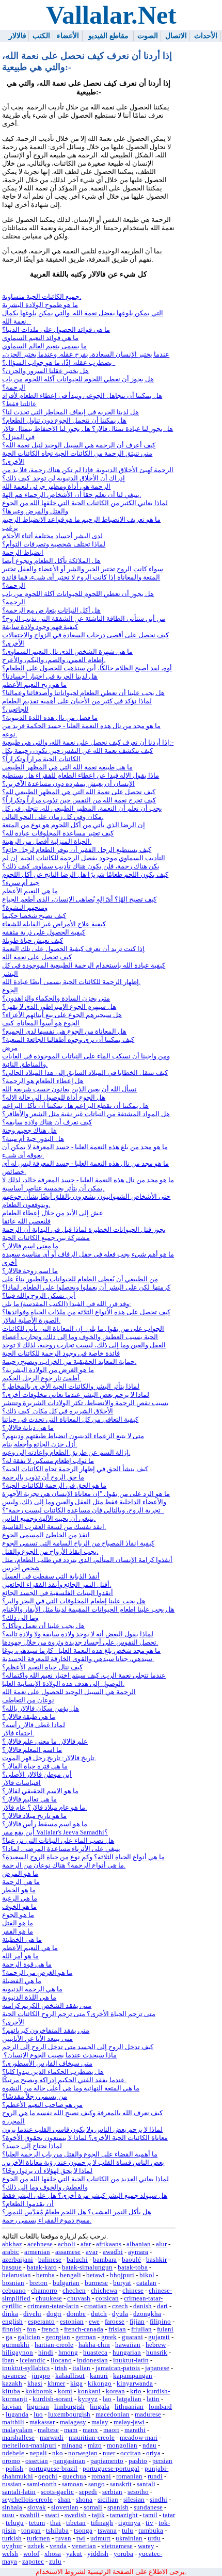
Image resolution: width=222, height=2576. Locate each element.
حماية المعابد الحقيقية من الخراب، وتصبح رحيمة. (69, 1362)
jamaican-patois (118, 2368)
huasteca (95, 2353)
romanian (129, 2476)
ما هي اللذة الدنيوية (29, 1998)
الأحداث (206, 36)
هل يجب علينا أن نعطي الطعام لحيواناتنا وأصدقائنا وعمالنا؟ (83, 693)
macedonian (113, 2414)
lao (107, 2399)
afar (86, 2244)
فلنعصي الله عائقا (26, 1221)
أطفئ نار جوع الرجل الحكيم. (42, 1378)
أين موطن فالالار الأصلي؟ (37, 1775)
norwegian (83, 2453)
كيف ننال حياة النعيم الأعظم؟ (42, 1667)
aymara (138, 2252)
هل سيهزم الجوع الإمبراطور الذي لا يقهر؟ (59, 1007)
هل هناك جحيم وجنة (29, 1131)
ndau (149, 2445)
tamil (150, 2515)
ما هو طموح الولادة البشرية (40, 305)
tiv (149, 2523)
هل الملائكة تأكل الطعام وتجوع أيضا (51, 561)
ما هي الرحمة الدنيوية (32, 1989)
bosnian (13, 2283)
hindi (46, 2353)
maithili (13, 2422)
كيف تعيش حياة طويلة (33, 941)
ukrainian (129, 2538)
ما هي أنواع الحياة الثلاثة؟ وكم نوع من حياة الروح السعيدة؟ (83, 1857)
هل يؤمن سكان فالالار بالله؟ (41, 1709)
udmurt (100, 2538)
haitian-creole (54, 2345)
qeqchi (48, 2476)
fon (31, 2329)
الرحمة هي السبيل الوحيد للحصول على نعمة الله (69, 1692)
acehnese (40, 2244)
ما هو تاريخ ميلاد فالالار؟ (34, 1816)
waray (146, 2546)
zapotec (33, 2562)
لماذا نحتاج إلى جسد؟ (32, 2146)
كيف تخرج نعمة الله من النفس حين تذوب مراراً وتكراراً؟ (79, 800)
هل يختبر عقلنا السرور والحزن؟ (45, 371)
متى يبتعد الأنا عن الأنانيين (37, 2039)
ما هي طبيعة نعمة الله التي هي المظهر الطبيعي (67, 767)
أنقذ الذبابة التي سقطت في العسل (51, 1576)
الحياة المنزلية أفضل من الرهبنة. (47, 842)
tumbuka (151, 2531)
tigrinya (129, 2523)
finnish (12, 2329)
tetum (37, 2523)
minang (72, 2445)
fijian (137, 2322)
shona (84, 2500)
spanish (118, 2507)
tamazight (124, 2515)
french (50, 2329)
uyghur (12, 2546)
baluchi (77, 2260)
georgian (58, 2337)
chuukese (49, 2298)
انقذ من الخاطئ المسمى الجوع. (47, 1535)
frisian (117, 2329)
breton (38, 2283)
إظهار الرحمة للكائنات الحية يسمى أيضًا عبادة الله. (71, 982)
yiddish (98, 2554)
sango (97, 2484)
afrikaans (109, 2244)
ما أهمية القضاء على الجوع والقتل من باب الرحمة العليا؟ (80, 2154)
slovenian (65, 2507)
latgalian (129, 2399)
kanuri (99, 2376)
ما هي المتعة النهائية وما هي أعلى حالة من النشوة (71, 2088)
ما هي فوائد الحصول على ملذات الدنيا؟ (56, 330)
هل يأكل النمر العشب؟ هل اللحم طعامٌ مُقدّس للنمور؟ (77, 2212)
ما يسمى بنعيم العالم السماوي (44, 346)
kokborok (39, 2391)
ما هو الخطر (19, 1890)
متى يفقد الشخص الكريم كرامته (47, 2006)
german (86, 2337)
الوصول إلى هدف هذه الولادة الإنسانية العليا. (63, 1684)
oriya (153, 2453)
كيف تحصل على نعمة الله (37, 957)
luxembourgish (69, 2414)
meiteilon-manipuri (29, 2445)
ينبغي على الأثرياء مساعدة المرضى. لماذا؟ (61, 1849)
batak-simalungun (87, 2267)
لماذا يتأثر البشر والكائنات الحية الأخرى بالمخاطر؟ (71, 1387)
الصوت (148, 36)
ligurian (38, 2407)
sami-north (42, 2484)
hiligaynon (18, 2353)
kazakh (12, 2384)
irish (61, 2368)
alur (161, 2244)
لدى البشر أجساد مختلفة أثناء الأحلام (52, 536)
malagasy (73, 2422)
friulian (141, 2329)
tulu (128, 2531)
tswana (107, 2531)
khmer (56, 2384)
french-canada (84, 2329)
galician (29, 2337)
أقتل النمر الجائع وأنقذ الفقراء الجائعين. (57, 1585)
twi (81, 2538)
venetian (84, 2546)
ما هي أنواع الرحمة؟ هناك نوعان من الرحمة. (64, 1865)
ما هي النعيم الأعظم (30, 891)
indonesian (92, 2360)
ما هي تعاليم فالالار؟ (29, 1799)
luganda (17, 2414)
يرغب (10, 528)
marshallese (18, 2438)
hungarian (127, 2353)
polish (14, 2469)
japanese (157, 2368)
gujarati (159, 2337)
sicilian (108, 2500)
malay (100, 2422)
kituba (11, 2391)
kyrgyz (88, 2399)
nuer (109, 2453)
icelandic (33, 2360)
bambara (105, 2260)
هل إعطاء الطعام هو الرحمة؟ (43, 1081)
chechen (74, 2291)
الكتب (41, 36)
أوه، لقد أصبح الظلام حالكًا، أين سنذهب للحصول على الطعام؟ (87, 668)
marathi (135, 2430)
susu (8, 2515)
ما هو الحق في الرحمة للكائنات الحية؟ (54, 1486)
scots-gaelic (57, 2492)
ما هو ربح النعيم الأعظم (34, 685)
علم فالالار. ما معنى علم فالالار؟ (45, 1742)
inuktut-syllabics (26, 2368)
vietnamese (117, 2546)
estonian (72, 2322)
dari (162, 2306)
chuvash (79, 2298)
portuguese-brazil (53, 2469)
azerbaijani (18, 2260)
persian (162, 2461)
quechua (74, 2476)
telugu (15, 2523)
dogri (54, 2314)
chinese (133, 2291)
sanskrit (121, 2484)
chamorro (44, 2291)
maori (111, 2430)
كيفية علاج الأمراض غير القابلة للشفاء (54, 924)
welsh (10, 2554)
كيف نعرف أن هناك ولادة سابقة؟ (47, 1122)
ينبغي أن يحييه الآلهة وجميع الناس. (49, 1519)
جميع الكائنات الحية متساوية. (42, 297)
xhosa (53, 2554)
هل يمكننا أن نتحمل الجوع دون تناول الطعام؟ (64, 421)
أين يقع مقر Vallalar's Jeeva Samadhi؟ (55, 1832)
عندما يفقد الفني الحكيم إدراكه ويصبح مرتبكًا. (64, 2080)
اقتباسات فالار (21, 1783)
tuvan (63, 2538)
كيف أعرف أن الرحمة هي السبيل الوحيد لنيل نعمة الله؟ (79, 445)
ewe (94, 2322)
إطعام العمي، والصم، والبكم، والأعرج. (54, 660)
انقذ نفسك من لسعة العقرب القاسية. (54, 1527)
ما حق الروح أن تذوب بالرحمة (43, 1477)
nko (58, 2453)
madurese (148, 2414)
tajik (98, 2515)
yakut (74, 2554)
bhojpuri (122, 2275)
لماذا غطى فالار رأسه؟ (34, 1725)
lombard (160, 2407)
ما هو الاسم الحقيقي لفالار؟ (40, 1791)
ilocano (61, 2360)
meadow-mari (139, 2438)
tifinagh (102, 2523)
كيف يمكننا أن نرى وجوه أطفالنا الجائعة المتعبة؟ (68, 1040)
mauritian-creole (92, 2438)
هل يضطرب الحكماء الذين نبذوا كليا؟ (53, 2072)
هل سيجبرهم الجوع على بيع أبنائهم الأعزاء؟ (62, 1015)
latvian (12, 2407)
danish (142, 2306)
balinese (50, 2260)
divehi (32, 2314)
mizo (95, 2445)
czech (120, 2306)
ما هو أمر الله (20, 1956)
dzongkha (147, 2314)
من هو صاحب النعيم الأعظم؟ (42, 2105)
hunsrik (157, 2353)
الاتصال (176, 36)
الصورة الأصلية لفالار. (31, 1321)
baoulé (131, 2260)
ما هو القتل (18, 1923)
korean (115, 2391)
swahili (30, 2515)
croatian (96, 2306)
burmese (96, 2283)
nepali (38, 2453)
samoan (73, 2484)
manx (90, 2430)
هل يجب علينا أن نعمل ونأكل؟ (43, 1626)
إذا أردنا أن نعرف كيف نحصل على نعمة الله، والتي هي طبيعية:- (88, 743)
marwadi (52, 2438)
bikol (147, 2275)
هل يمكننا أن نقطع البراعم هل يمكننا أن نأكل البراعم (75, 1106)
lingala (100, 2407)
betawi (96, 2275)
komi (65, 2391)
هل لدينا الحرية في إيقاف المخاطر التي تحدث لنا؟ (70, 412)
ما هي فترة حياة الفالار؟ (35, 1766)
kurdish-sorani (53, 2399)
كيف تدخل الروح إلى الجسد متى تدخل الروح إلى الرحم (78, 2047)
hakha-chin (94, 2345)
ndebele (13, 2453)
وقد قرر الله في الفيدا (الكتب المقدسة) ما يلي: (67, 1304)
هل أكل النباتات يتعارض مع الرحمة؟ (51, 610)
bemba (45, 2275)
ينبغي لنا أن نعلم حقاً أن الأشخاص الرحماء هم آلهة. (72, 495)
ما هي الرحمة (21, 1882)
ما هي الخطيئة (22, 1940)
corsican (107, 2298)
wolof (31, 2554)
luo (38, 2414)
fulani (165, 2329)
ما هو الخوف (19, 1907)
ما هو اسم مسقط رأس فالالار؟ (45, 1824)
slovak (37, 2507)
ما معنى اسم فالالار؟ (30, 1246)
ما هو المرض (20, 1874)
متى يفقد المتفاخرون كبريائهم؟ (46, 2031)
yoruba (123, 2554)
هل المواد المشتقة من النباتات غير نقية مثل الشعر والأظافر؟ (86, 1114)
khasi (35, 2384)
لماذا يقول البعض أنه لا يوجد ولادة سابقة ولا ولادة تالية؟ (78, 1634)
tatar (169, 2515)
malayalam (17, 2430)
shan (64, 2500)
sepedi (88, 2492)
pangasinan (69, 2461)
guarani (132, 2337)
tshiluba (57, 2531)
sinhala (12, 2507)
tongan (31, 2531)
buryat (122, 2283)
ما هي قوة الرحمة (27, 1965)
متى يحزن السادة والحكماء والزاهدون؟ (56, 999)
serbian (112, 2492)
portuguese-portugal (111, 2469)
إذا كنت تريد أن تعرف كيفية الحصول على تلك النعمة (73, 949)
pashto (138, 2461)
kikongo (100, 2384)
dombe (76, 2314)
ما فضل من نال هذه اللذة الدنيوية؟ (50, 718)
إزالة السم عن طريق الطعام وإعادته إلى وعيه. (66, 1453)
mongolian (122, 2445)
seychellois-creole (27, 2500)
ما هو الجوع (18, 1915)
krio (136, 2391)
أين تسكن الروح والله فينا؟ (39, 1296)
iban (8, 2360)
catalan (146, 2283)
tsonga (83, 2531)
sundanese (148, 2507)
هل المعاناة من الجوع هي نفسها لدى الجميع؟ (64, 1032)
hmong (68, 2353)
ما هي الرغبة (20, 1898)
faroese (115, 2322)
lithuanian (129, 2407)
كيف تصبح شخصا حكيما (34, 916)
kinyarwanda (135, 2384)
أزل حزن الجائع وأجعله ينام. (39, 1444)
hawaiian (128, 2345)
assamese (68, 2252)
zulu (55, 2562)
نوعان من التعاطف (28, 1700)
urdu (154, 2538)
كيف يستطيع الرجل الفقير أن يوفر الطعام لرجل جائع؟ (77, 850)
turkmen (38, 2538)
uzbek (36, 2546)
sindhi (158, 2500)
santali (146, 2484)
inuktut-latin (131, 2360)
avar (92, 2252)
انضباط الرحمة (23, 553)
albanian (139, 2244)
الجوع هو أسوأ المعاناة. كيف (41, 1023)
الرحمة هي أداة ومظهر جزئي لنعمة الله (56, 487)
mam (71, 2430)
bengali (70, 2275)
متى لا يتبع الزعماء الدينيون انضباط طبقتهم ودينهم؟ (73, 1436)
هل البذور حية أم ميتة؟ (33, 1139)
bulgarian (66, 2283)
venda (58, 2546)
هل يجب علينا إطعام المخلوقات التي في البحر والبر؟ (74, 1601)
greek (109, 2337)
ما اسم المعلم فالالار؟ (32, 1750)
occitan (131, 2453)
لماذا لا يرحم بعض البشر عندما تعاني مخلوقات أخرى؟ (76, 1395)
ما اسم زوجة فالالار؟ (30, 1271)
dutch (99, 2314)
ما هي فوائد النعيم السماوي (40, 338)
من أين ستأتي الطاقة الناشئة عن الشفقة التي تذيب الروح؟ (84, 619)
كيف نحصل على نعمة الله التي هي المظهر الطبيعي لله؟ (79, 792)
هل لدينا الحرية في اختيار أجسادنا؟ (50, 677)
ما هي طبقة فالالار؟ (29, 1717)
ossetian (37, 2461)
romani (101, 2476)
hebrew (156, 2345)
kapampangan (133, 2376)
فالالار (18, 36)
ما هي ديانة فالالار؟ (28, 1428)
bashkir (156, 2260)
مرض (10, 1048)
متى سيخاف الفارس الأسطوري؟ (47, 2064)
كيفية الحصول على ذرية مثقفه (44, 932)
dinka (10, 2314)
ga (9, 2337)
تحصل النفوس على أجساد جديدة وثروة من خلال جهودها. (80, 1643)
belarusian (17, 2275)
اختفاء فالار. (18, 1733)
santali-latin (19, 2492)
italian (81, 2368)
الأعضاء (68, 36)
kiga (76, 2384)
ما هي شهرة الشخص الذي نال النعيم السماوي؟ (67, 652)
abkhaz (12, 2244)
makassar (42, 2422)
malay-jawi (129, 2422)
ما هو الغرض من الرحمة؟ (37, 1973)
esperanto (41, 2322)
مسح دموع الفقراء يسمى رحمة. (47, 2220)
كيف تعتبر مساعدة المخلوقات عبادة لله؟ (58, 833)
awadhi (113, 2252)
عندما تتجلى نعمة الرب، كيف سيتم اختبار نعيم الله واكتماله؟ (84, 1676)
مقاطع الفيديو (108, 36)
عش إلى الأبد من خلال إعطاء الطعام (53, 1213)
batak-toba (133, 2267)
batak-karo (42, 2267)
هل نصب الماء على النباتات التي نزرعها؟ (58, 1841)
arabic (11, 2252)
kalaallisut (70, 2376)
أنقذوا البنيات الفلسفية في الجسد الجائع (58, 1593)
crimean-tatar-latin (53, 2306)
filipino (160, 2322)
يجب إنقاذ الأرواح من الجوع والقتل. (50, 1552)
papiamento (107, 2461)
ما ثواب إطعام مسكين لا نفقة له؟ (48, 1461)
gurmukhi (16, 2345)
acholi (67, 2244)
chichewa (104, 2291)
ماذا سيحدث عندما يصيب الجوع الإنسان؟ (59, 2055)
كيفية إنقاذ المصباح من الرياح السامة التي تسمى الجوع (78, 1543)
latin (153, 2399)
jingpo (41, 2376)
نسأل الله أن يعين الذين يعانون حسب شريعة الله (69, 1089)
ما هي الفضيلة (22, 1981)
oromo (11, 2461)
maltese (48, 2430)
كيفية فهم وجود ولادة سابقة (40, 627)
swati (52, 2515)
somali (93, 2507)
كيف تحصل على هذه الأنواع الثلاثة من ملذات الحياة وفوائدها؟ (86, 1312)
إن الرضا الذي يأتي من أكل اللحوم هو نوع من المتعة (74, 825)
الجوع (10, 990)
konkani (89, 2391)
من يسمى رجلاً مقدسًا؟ (35, 2097)
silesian (134, 2500)
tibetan (76, 2523)
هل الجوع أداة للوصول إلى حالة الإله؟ (54, 1098)
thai (55, 2523)
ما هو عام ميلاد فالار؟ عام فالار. (44, 1808)
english (12, 2322)
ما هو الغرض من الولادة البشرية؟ (48, 1370)
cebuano (14, 2291)
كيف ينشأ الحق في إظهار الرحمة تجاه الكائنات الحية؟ (75, 1469)
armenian (37, 2252)
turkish (12, 2538)
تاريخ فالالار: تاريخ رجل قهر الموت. (49, 1758)
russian (12, 2484)
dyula (120, 2314)
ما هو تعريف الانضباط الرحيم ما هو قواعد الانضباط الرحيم (81, 520)
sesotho (138, 2492)
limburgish (69, 2407)
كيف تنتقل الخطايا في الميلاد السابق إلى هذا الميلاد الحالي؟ (85, 1073)
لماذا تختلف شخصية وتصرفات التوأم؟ (54, 544)
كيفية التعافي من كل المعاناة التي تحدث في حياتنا (70, 1420)
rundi (155, 2476)
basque (12, 2267)
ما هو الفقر (18, 1931)
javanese (14, 2376)
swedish (76, 2515)
